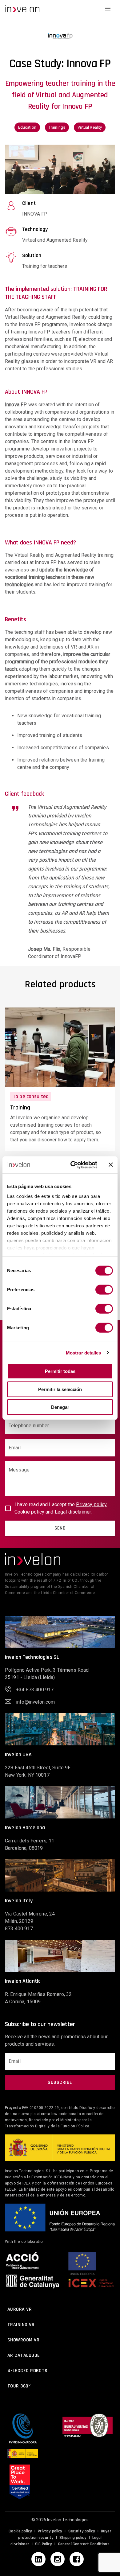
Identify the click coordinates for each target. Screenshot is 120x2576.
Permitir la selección (60, 1389)
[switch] (104, 1290)
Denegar (60, 1407)
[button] (22, 9)
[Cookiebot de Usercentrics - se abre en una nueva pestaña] (73, 1165)
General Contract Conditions (84, 2544)
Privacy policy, (92, 1504)
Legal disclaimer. (73, 1512)
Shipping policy (73, 2538)
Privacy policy (50, 2531)
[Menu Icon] (108, 9)
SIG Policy (44, 2544)
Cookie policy (29, 1512)
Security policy (82, 2531)
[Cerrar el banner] (111, 1165)
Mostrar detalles (84, 1352)
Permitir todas (60, 1371)
